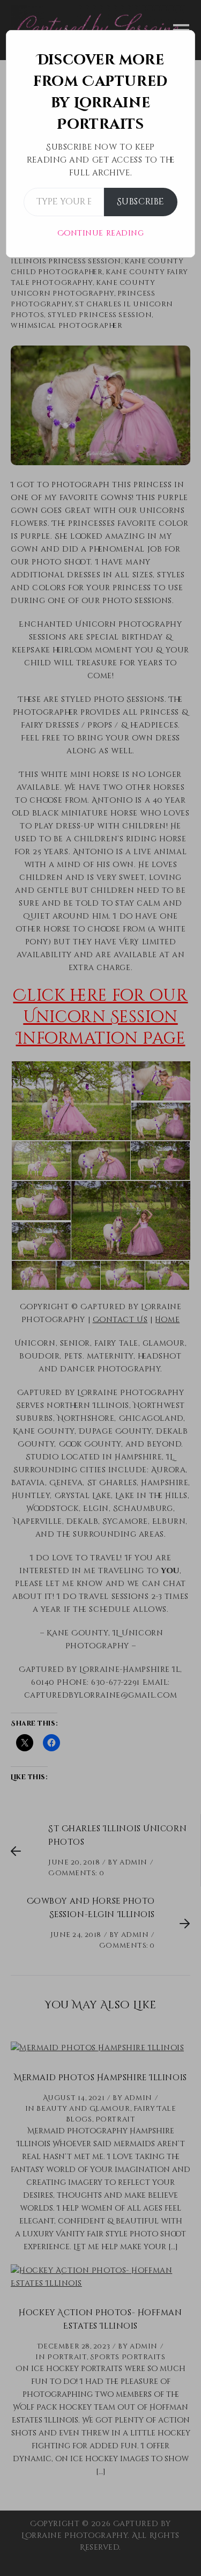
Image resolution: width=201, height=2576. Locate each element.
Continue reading (101, 233)
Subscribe (141, 202)
